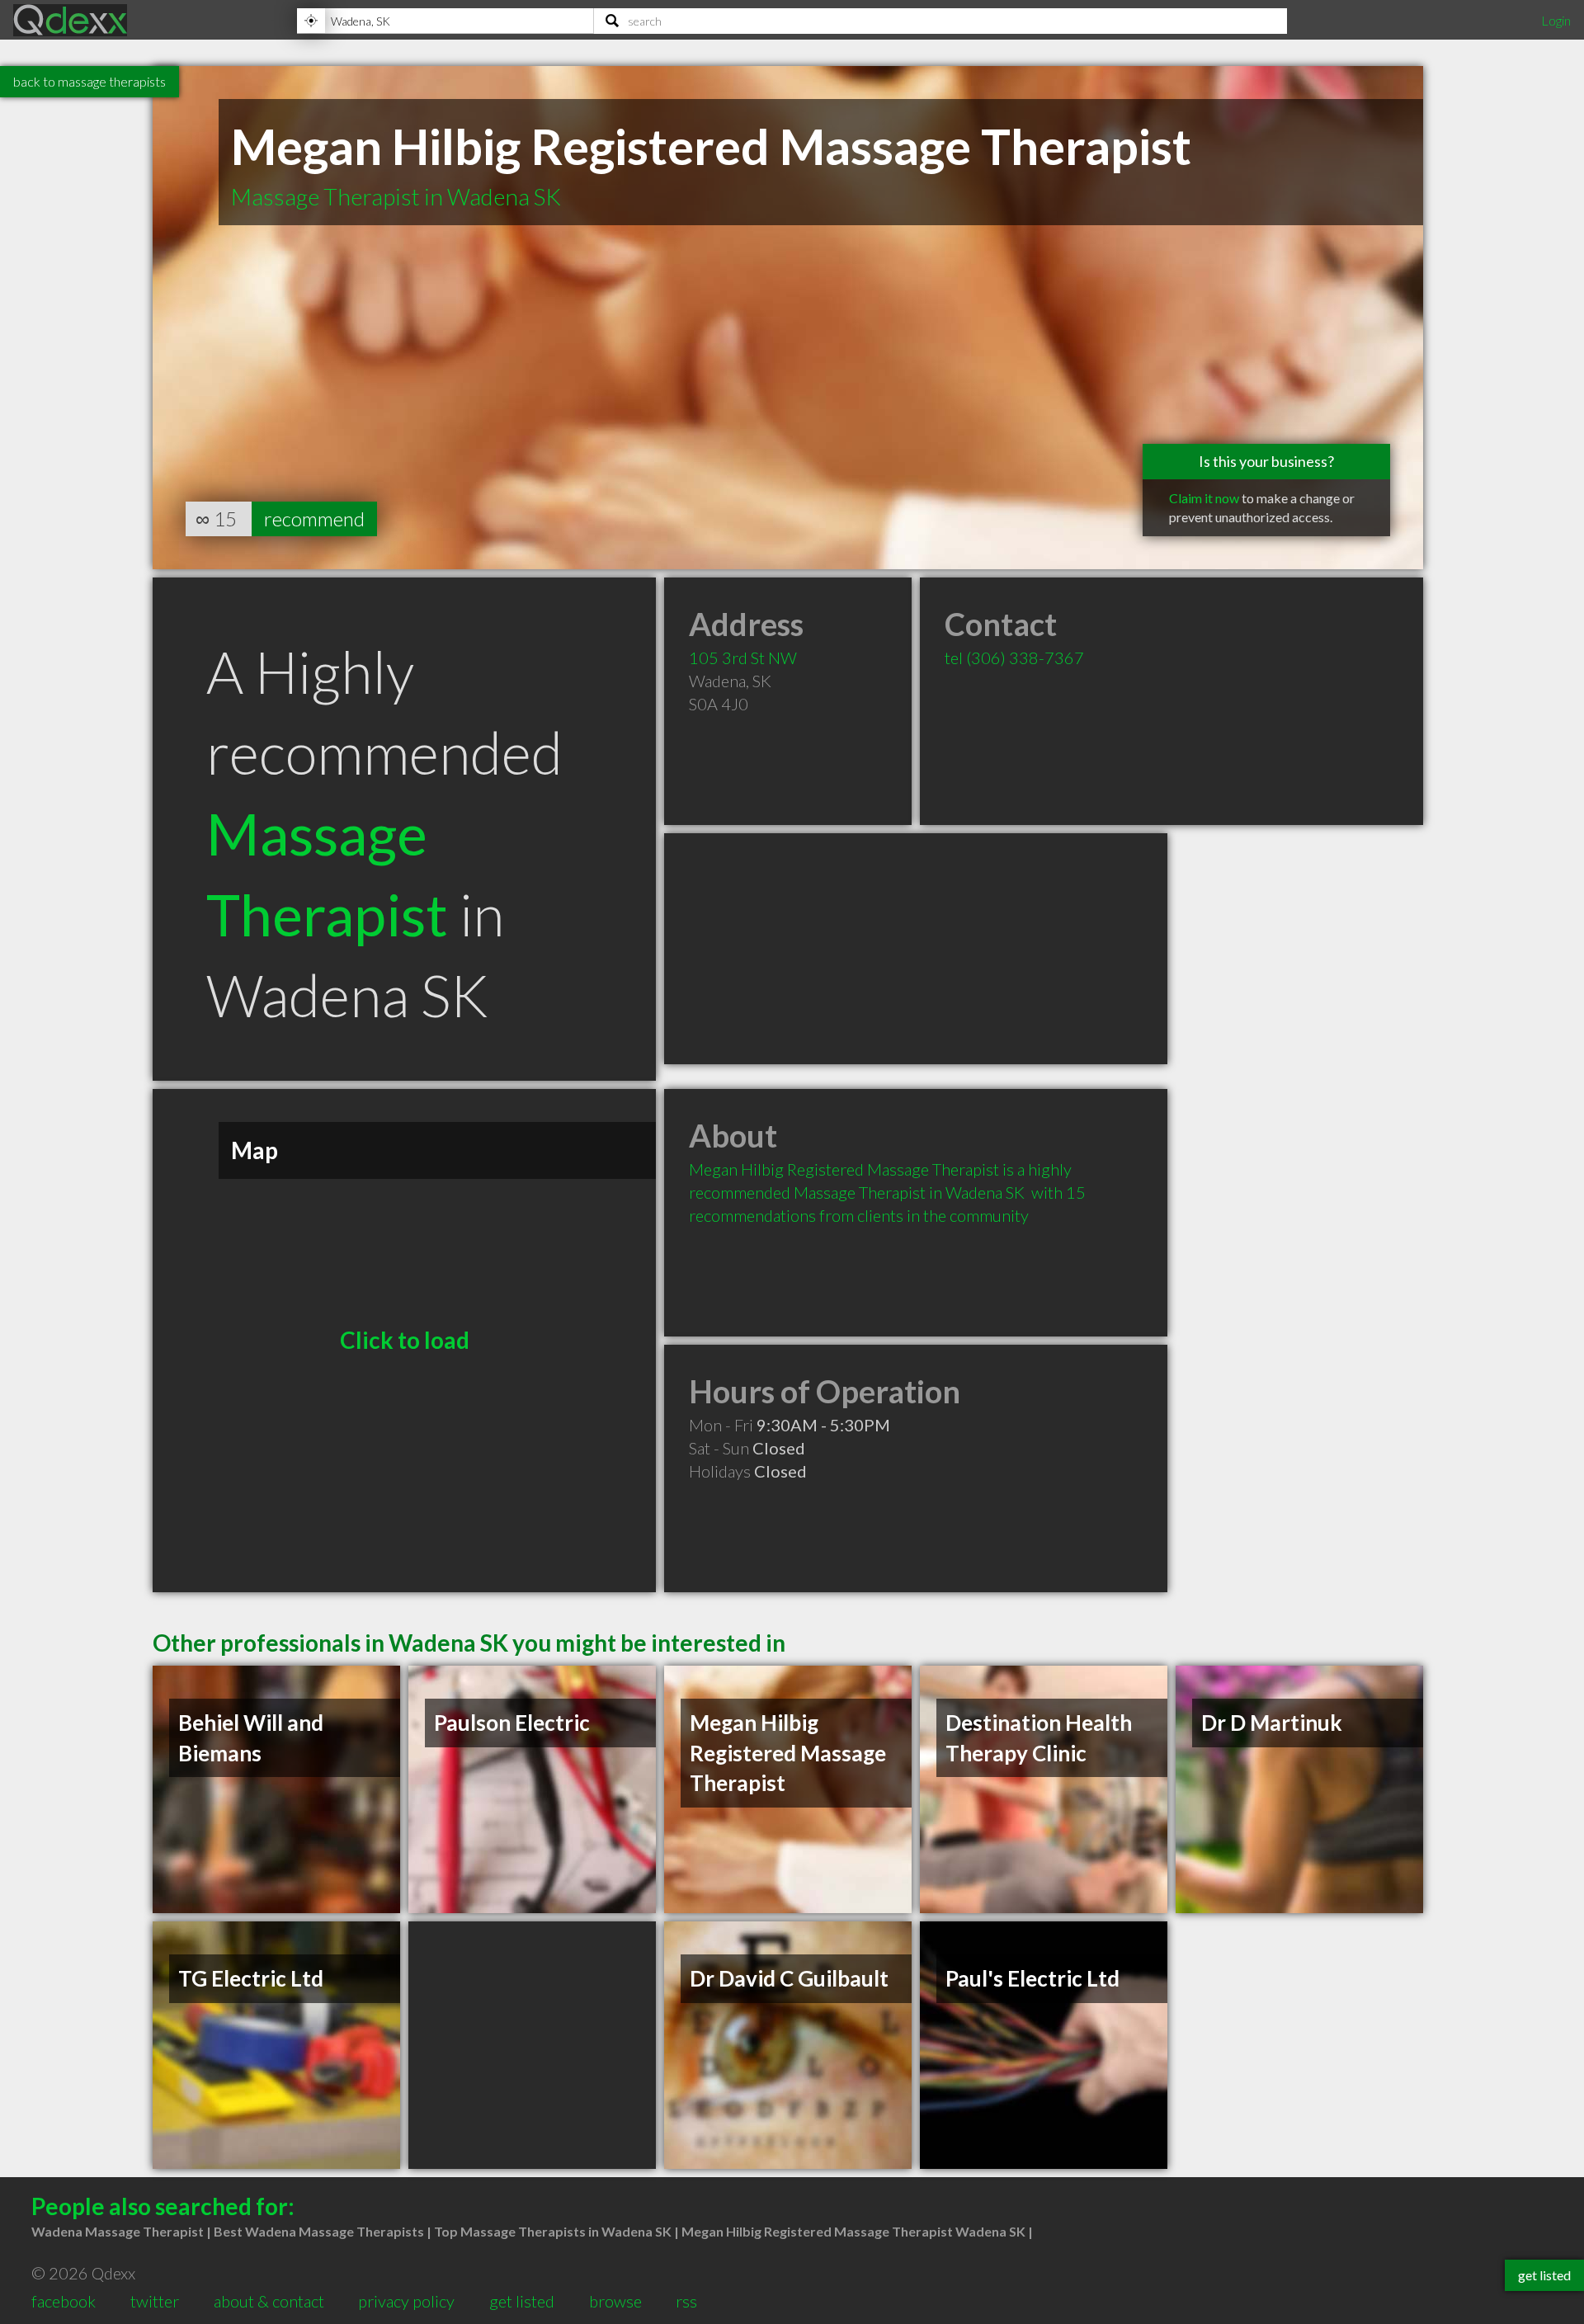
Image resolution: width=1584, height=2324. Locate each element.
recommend (314, 519)
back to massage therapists (90, 81)
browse (615, 2301)
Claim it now (1204, 498)
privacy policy (406, 2301)
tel (1014, 658)
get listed (522, 2301)
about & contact (269, 2301)
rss (686, 2301)
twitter (155, 2301)
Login (1556, 20)
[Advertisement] (916, 949)
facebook (64, 2301)
